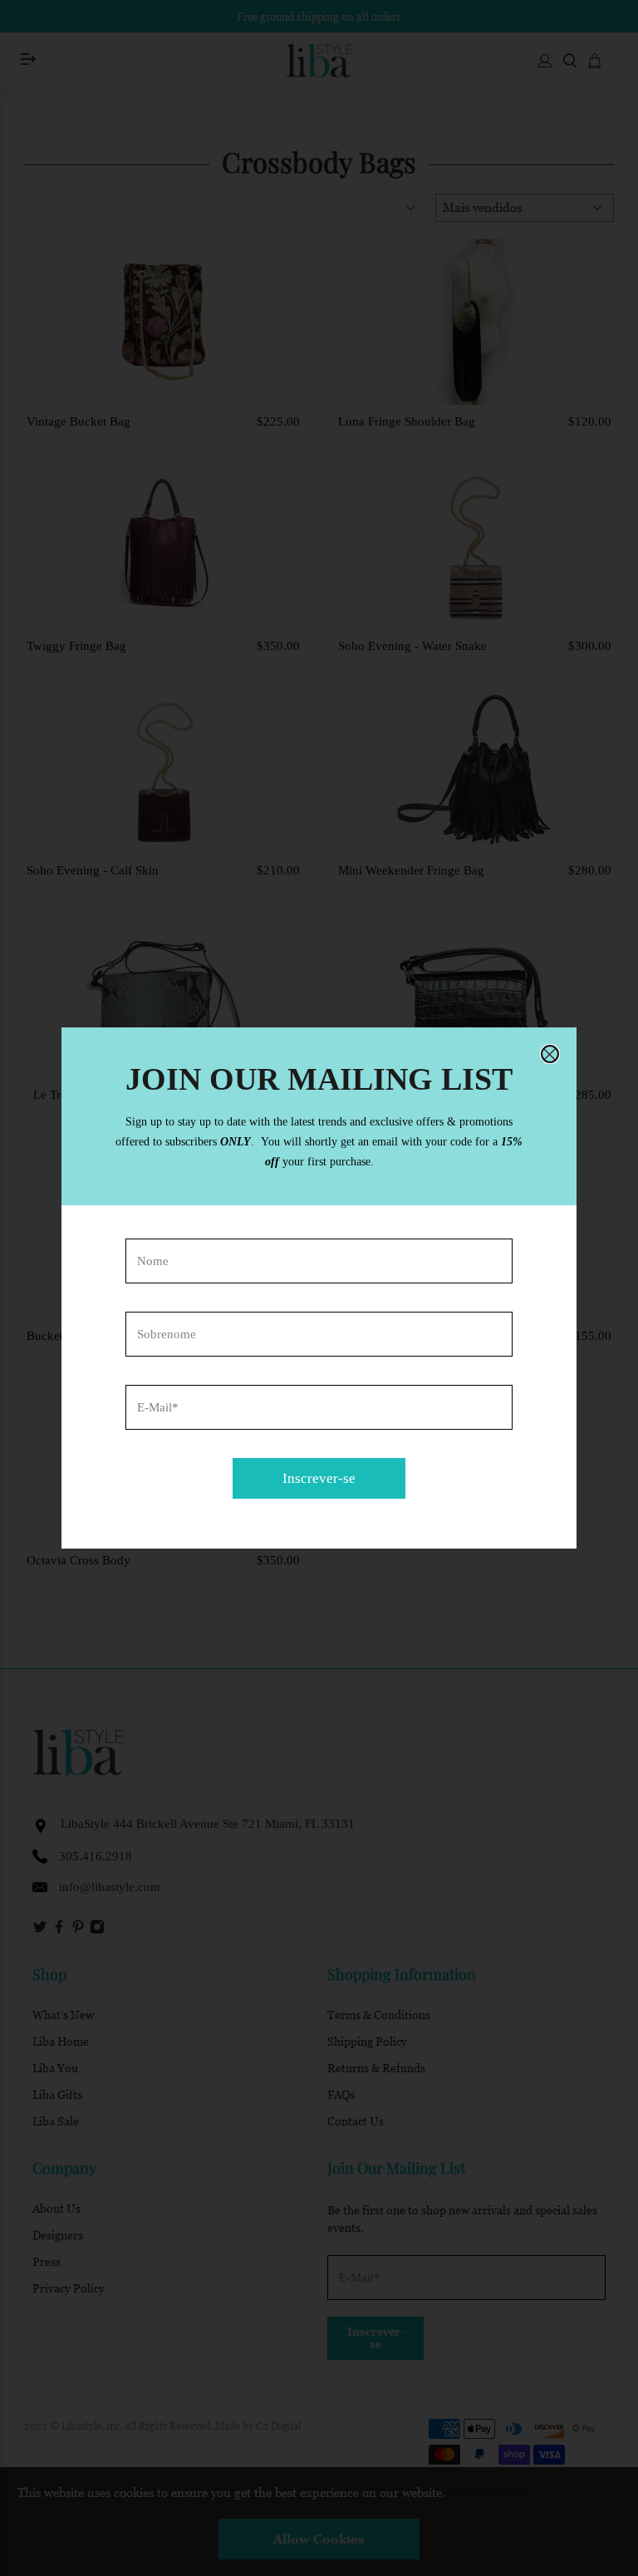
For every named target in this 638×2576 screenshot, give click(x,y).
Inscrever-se (319, 1478)
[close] (550, 1054)
